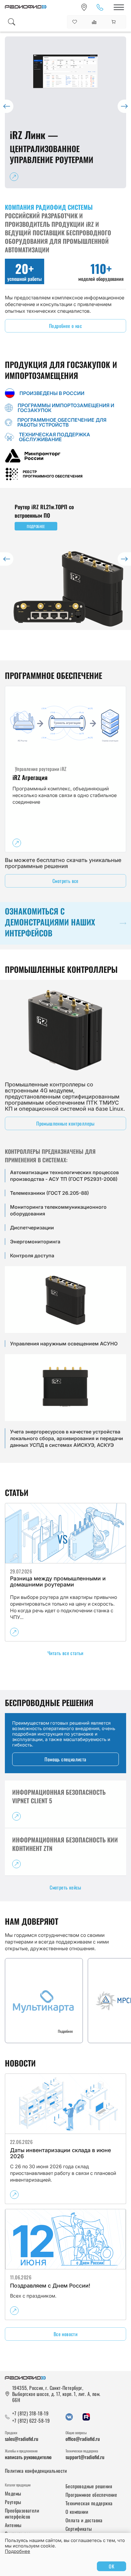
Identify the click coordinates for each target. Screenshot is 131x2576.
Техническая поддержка (89, 2503)
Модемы (13, 2493)
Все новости (65, 2334)
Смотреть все (65, 881)
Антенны (13, 2525)
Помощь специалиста (65, 1759)
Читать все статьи (65, 1653)
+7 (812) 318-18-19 (30, 2413)
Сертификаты (79, 2529)
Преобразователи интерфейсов (22, 2513)
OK (112, 2566)
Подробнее (18, 2551)
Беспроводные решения (89, 2486)
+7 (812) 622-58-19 (31, 2421)
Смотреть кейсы (65, 1887)
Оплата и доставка (84, 2520)
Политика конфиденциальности (36, 2471)
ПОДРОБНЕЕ (36, 526)
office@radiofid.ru (83, 2439)
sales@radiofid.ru (22, 2439)
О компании (77, 2512)
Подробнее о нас (65, 326)
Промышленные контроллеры (65, 1123)
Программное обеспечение (91, 2495)
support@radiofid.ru (85, 2457)
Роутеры (13, 2502)
